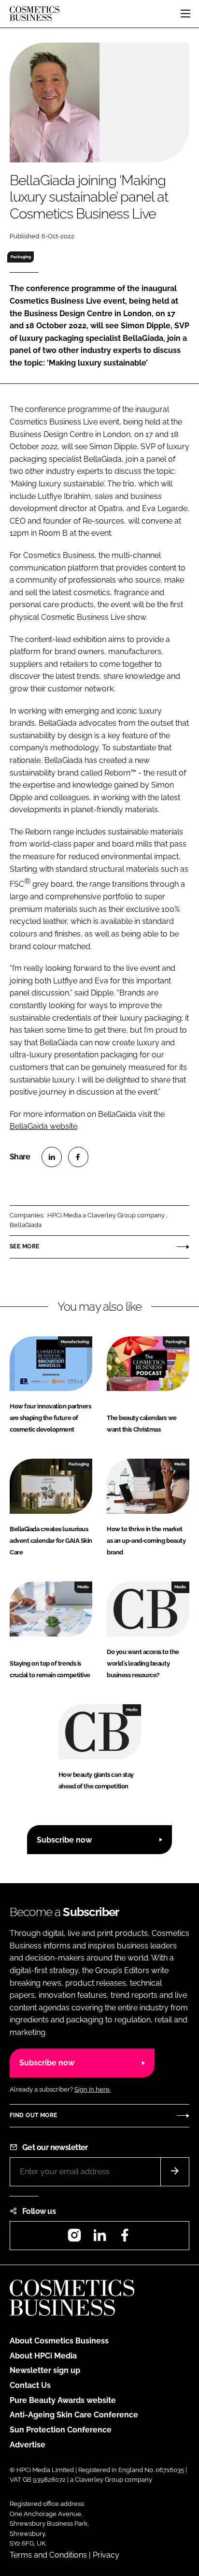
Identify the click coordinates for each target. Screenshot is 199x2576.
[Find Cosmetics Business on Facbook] (125, 2238)
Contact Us (30, 2385)
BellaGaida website (43, 1126)
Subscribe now (64, 1840)
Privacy (106, 2555)
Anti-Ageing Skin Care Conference (74, 2415)
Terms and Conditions (48, 2555)
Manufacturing (75, 1342)
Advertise (28, 2445)
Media (180, 1464)
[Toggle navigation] (185, 14)
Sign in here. (92, 2089)
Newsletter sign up (45, 2370)
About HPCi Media (43, 2356)
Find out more (33, 2115)
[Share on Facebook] (78, 1157)
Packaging (21, 257)
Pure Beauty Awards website (63, 2400)
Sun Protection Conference (61, 2430)
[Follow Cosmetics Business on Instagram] (74, 2238)
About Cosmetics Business (59, 2341)
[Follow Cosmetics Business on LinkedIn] (99, 2238)
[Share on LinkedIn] (52, 1157)
